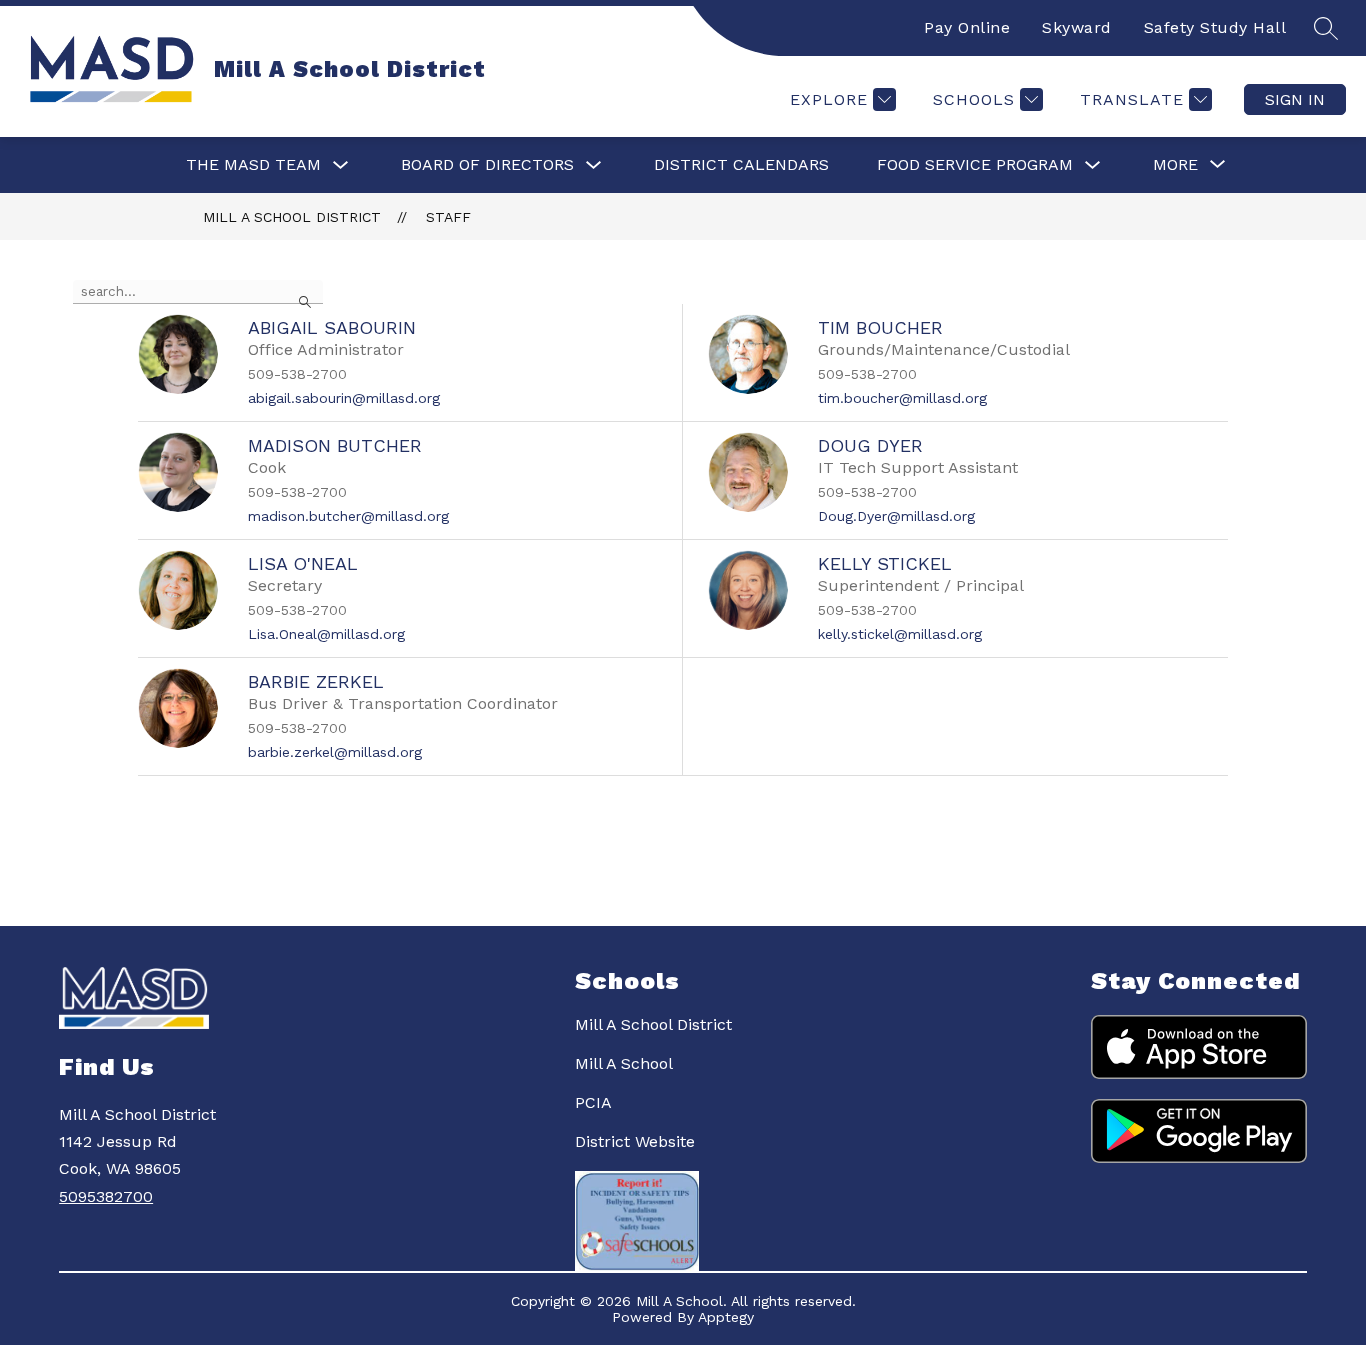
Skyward (1077, 27)
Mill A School (624, 1063)
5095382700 (106, 1196)
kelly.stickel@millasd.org (900, 634)
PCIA (593, 1102)
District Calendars (741, 164)
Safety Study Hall (1215, 27)
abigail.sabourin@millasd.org (344, 398)
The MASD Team (253, 164)
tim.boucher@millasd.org (902, 398)
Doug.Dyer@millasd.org (896, 516)
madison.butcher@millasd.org (348, 516)
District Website (635, 1141)
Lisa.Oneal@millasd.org (326, 634)
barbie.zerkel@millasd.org (335, 752)
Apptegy (726, 1317)
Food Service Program (975, 164)
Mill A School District (292, 217)
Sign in (1295, 99)
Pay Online (967, 27)
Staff (448, 217)
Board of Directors (487, 164)
